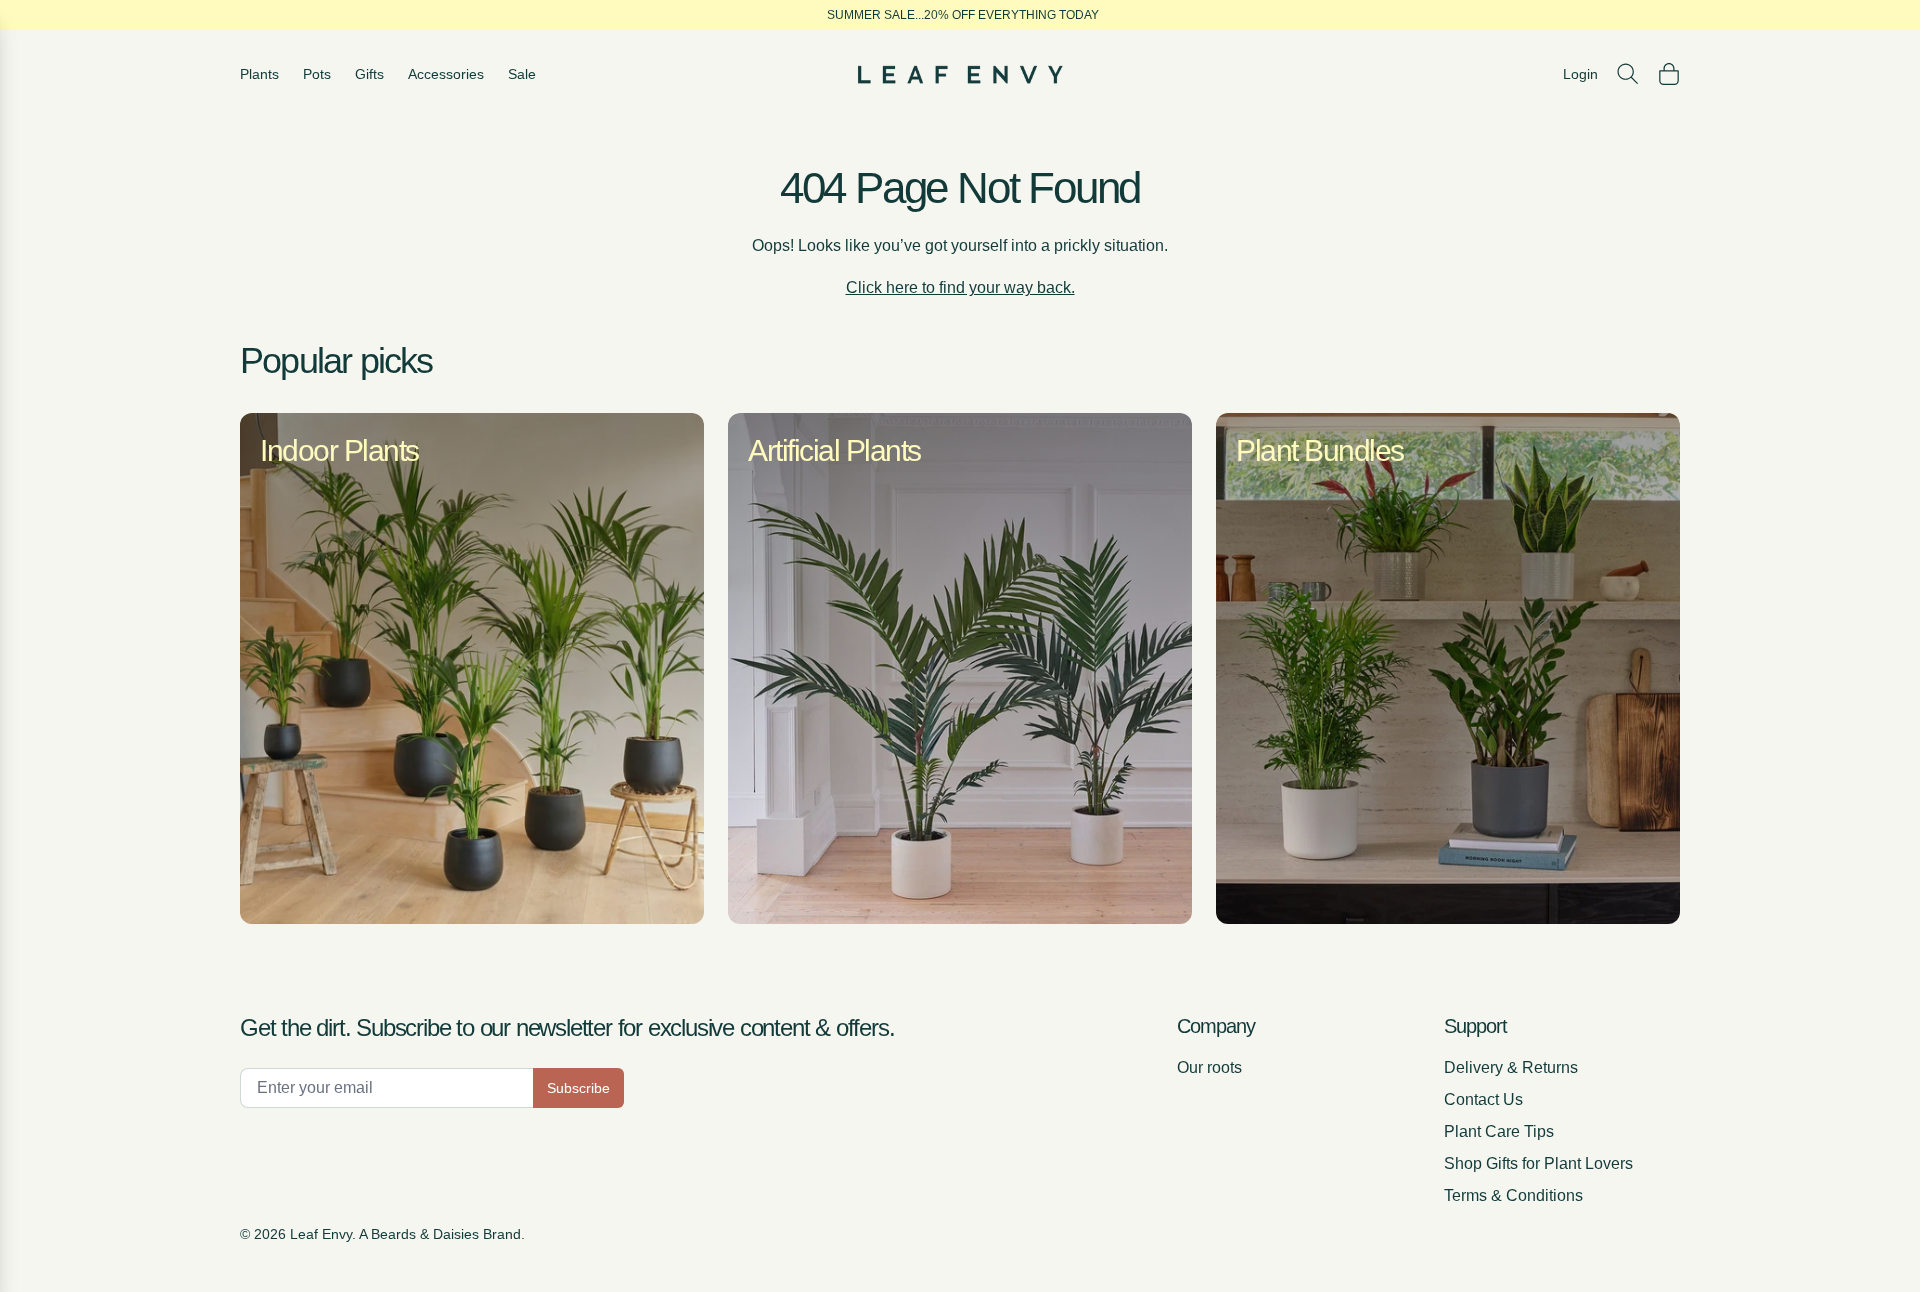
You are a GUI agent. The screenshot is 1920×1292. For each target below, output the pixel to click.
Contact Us (1483, 1099)
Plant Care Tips (1499, 1131)
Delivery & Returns (1511, 1067)
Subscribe (578, 1088)
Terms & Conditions (1513, 1195)
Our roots (1209, 1067)
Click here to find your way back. (960, 287)
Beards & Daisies (425, 1234)
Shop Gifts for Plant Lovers (1538, 1163)
